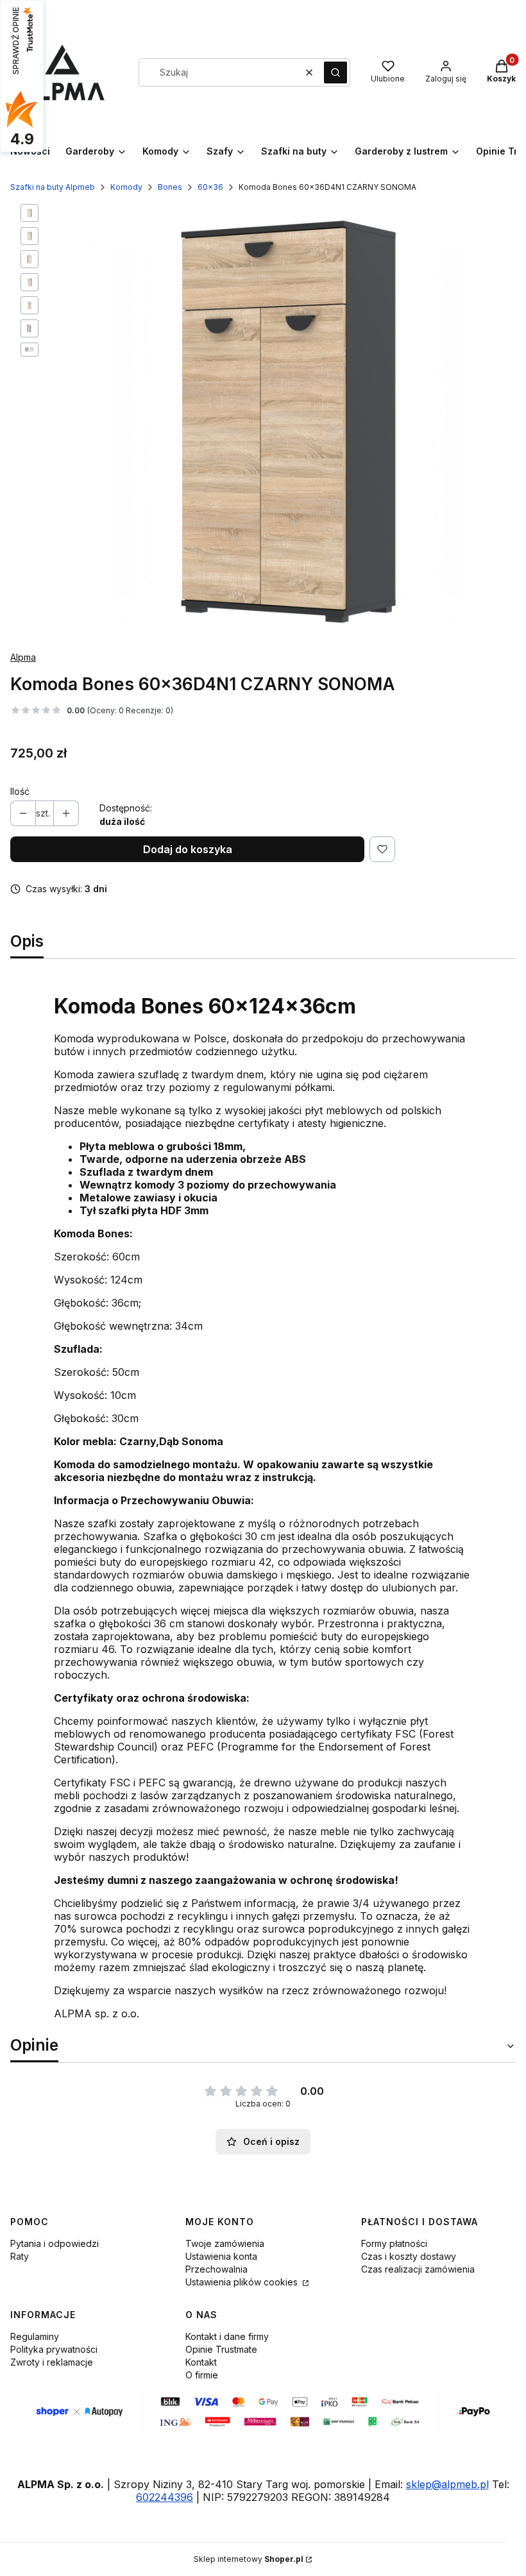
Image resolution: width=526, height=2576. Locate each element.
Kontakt (201, 2362)
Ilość (20, 791)
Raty (20, 2256)
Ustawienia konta (221, 2256)
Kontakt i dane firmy (227, 2336)
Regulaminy (35, 2336)
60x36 (210, 187)
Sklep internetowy (249, 2559)
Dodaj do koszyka (188, 849)
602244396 (165, 2497)
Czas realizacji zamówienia (418, 2269)
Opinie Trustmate (221, 2349)
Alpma (23, 657)
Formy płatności (394, 2243)
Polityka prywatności (54, 2349)
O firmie (202, 2375)
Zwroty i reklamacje (52, 2362)
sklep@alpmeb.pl (447, 2484)
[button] (335, 72)
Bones (170, 187)
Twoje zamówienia (225, 2243)
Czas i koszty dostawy (409, 2256)
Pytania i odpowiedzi (55, 2243)
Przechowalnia (216, 2269)
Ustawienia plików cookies (243, 2282)
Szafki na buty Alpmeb (53, 187)
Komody (126, 187)
